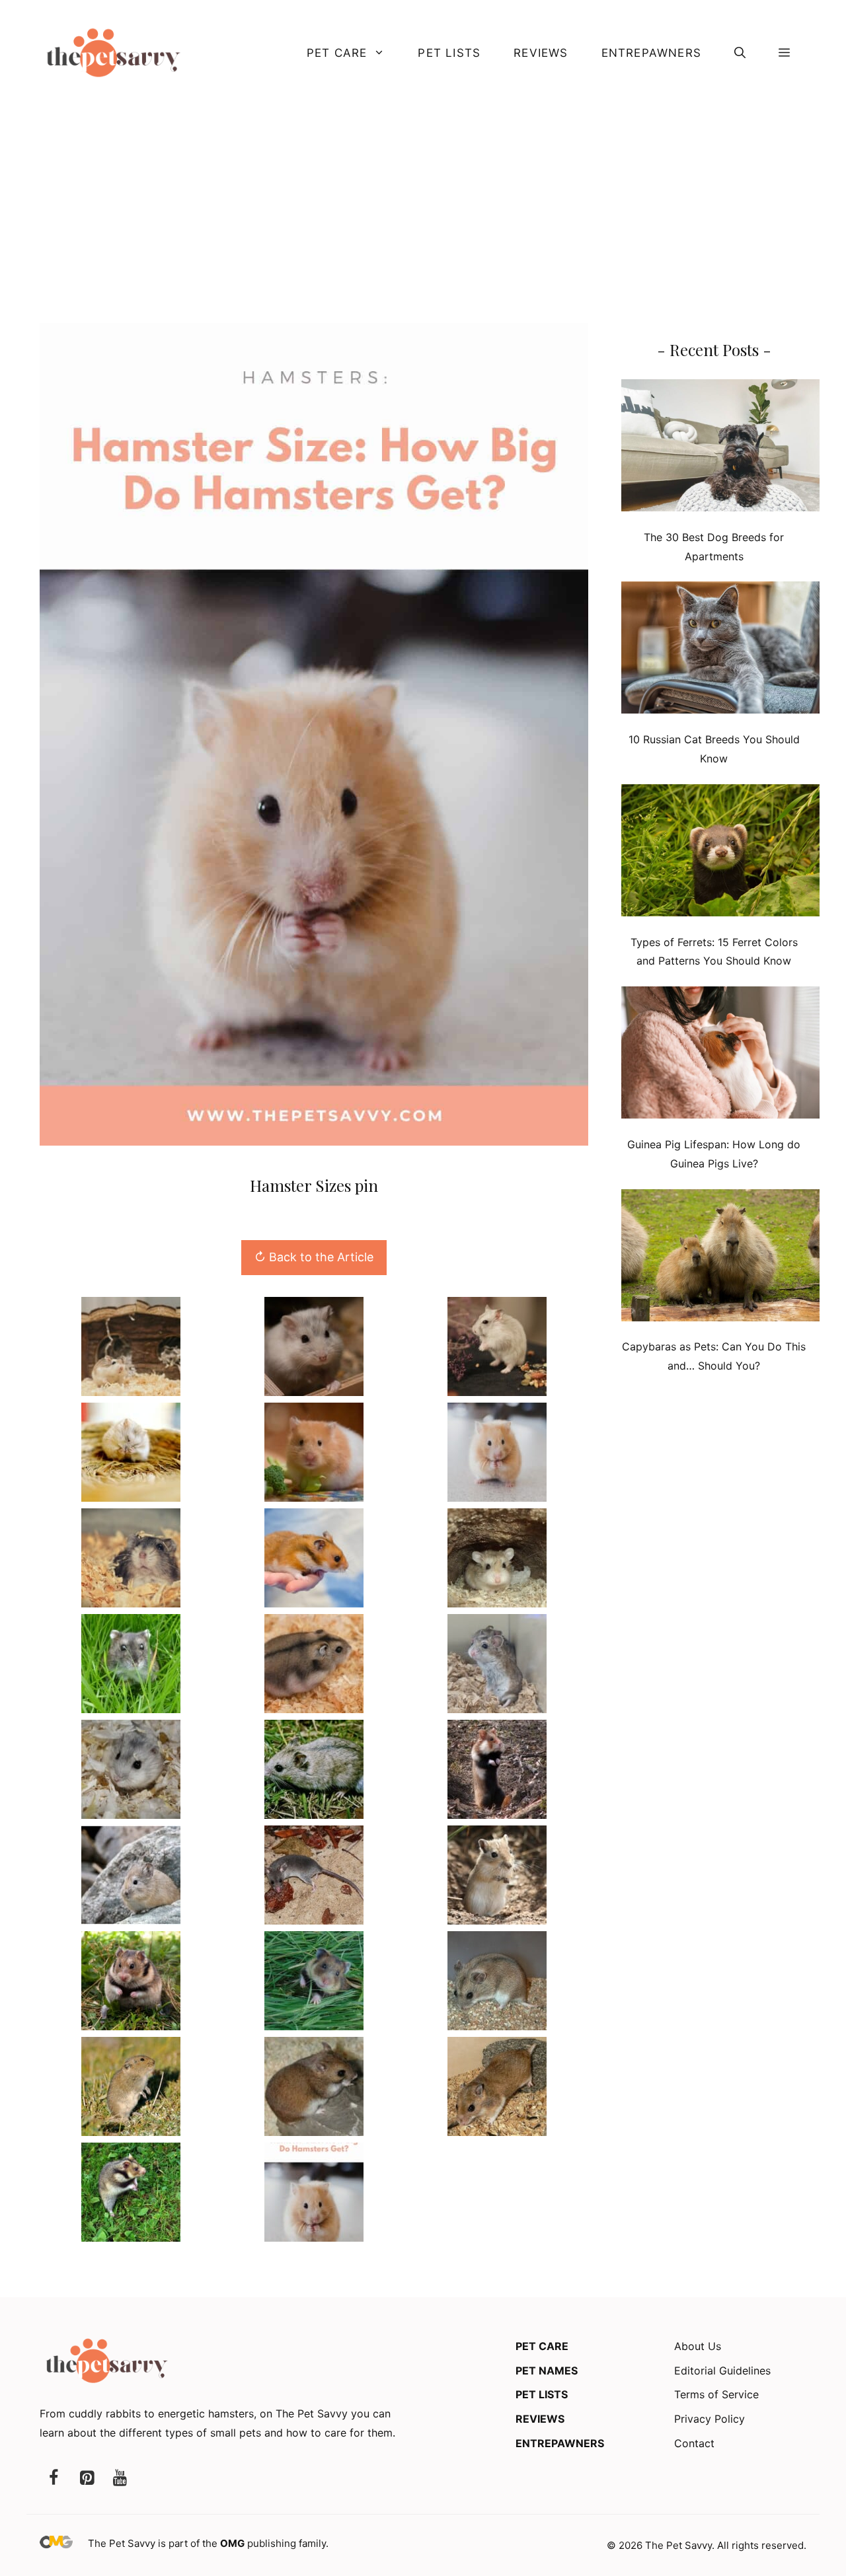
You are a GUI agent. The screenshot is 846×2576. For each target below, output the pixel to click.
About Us (698, 2346)
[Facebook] (54, 2479)
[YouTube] (120, 2479)
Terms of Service (716, 2394)
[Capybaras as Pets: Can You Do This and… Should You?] (720, 1258)
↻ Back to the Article (314, 1257)
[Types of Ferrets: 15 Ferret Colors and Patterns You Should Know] (720, 853)
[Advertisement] (423, 204)
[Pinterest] (87, 2479)
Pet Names (547, 2371)
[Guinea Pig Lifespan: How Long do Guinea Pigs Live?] (720, 1055)
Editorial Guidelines (722, 2371)
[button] (740, 53)
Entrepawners (651, 53)
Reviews (541, 53)
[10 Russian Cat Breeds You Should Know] (720, 650)
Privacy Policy (710, 2419)
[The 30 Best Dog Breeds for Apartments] (720, 448)
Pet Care (337, 53)
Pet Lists (449, 53)
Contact (694, 2443)
